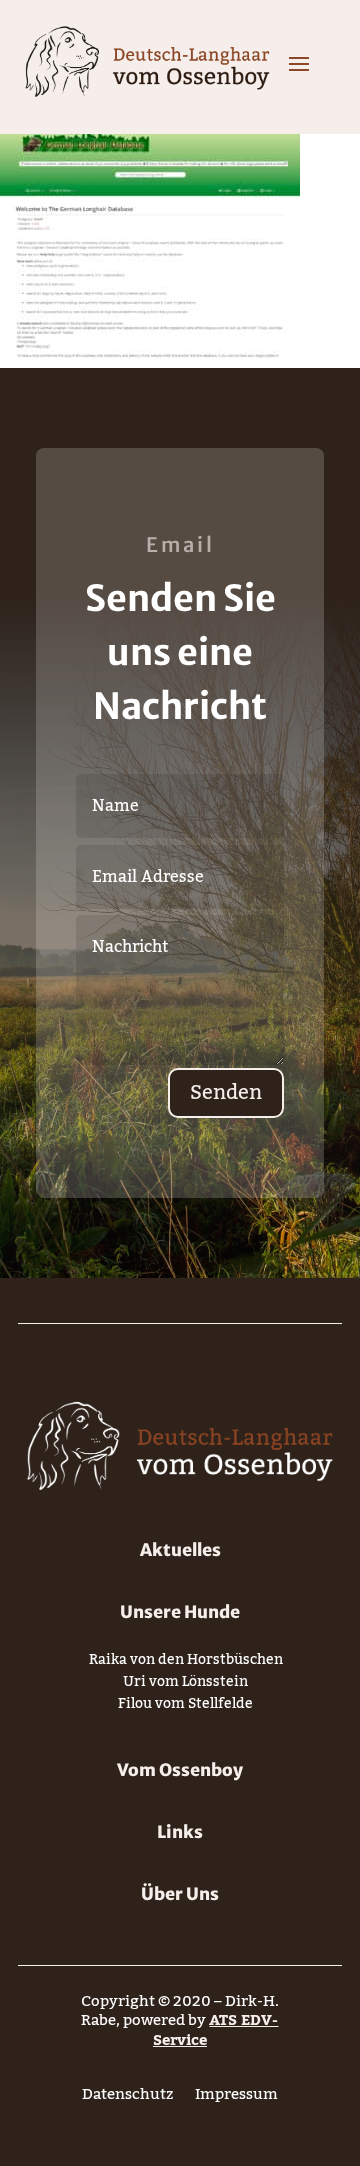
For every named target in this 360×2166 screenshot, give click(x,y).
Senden (226, 1093)
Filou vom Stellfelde (185, 1707)
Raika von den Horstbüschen (186, 1663)
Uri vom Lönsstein (185, 1685)
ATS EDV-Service (216, 2030)
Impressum (236, 2098)
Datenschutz (127, 2098)
